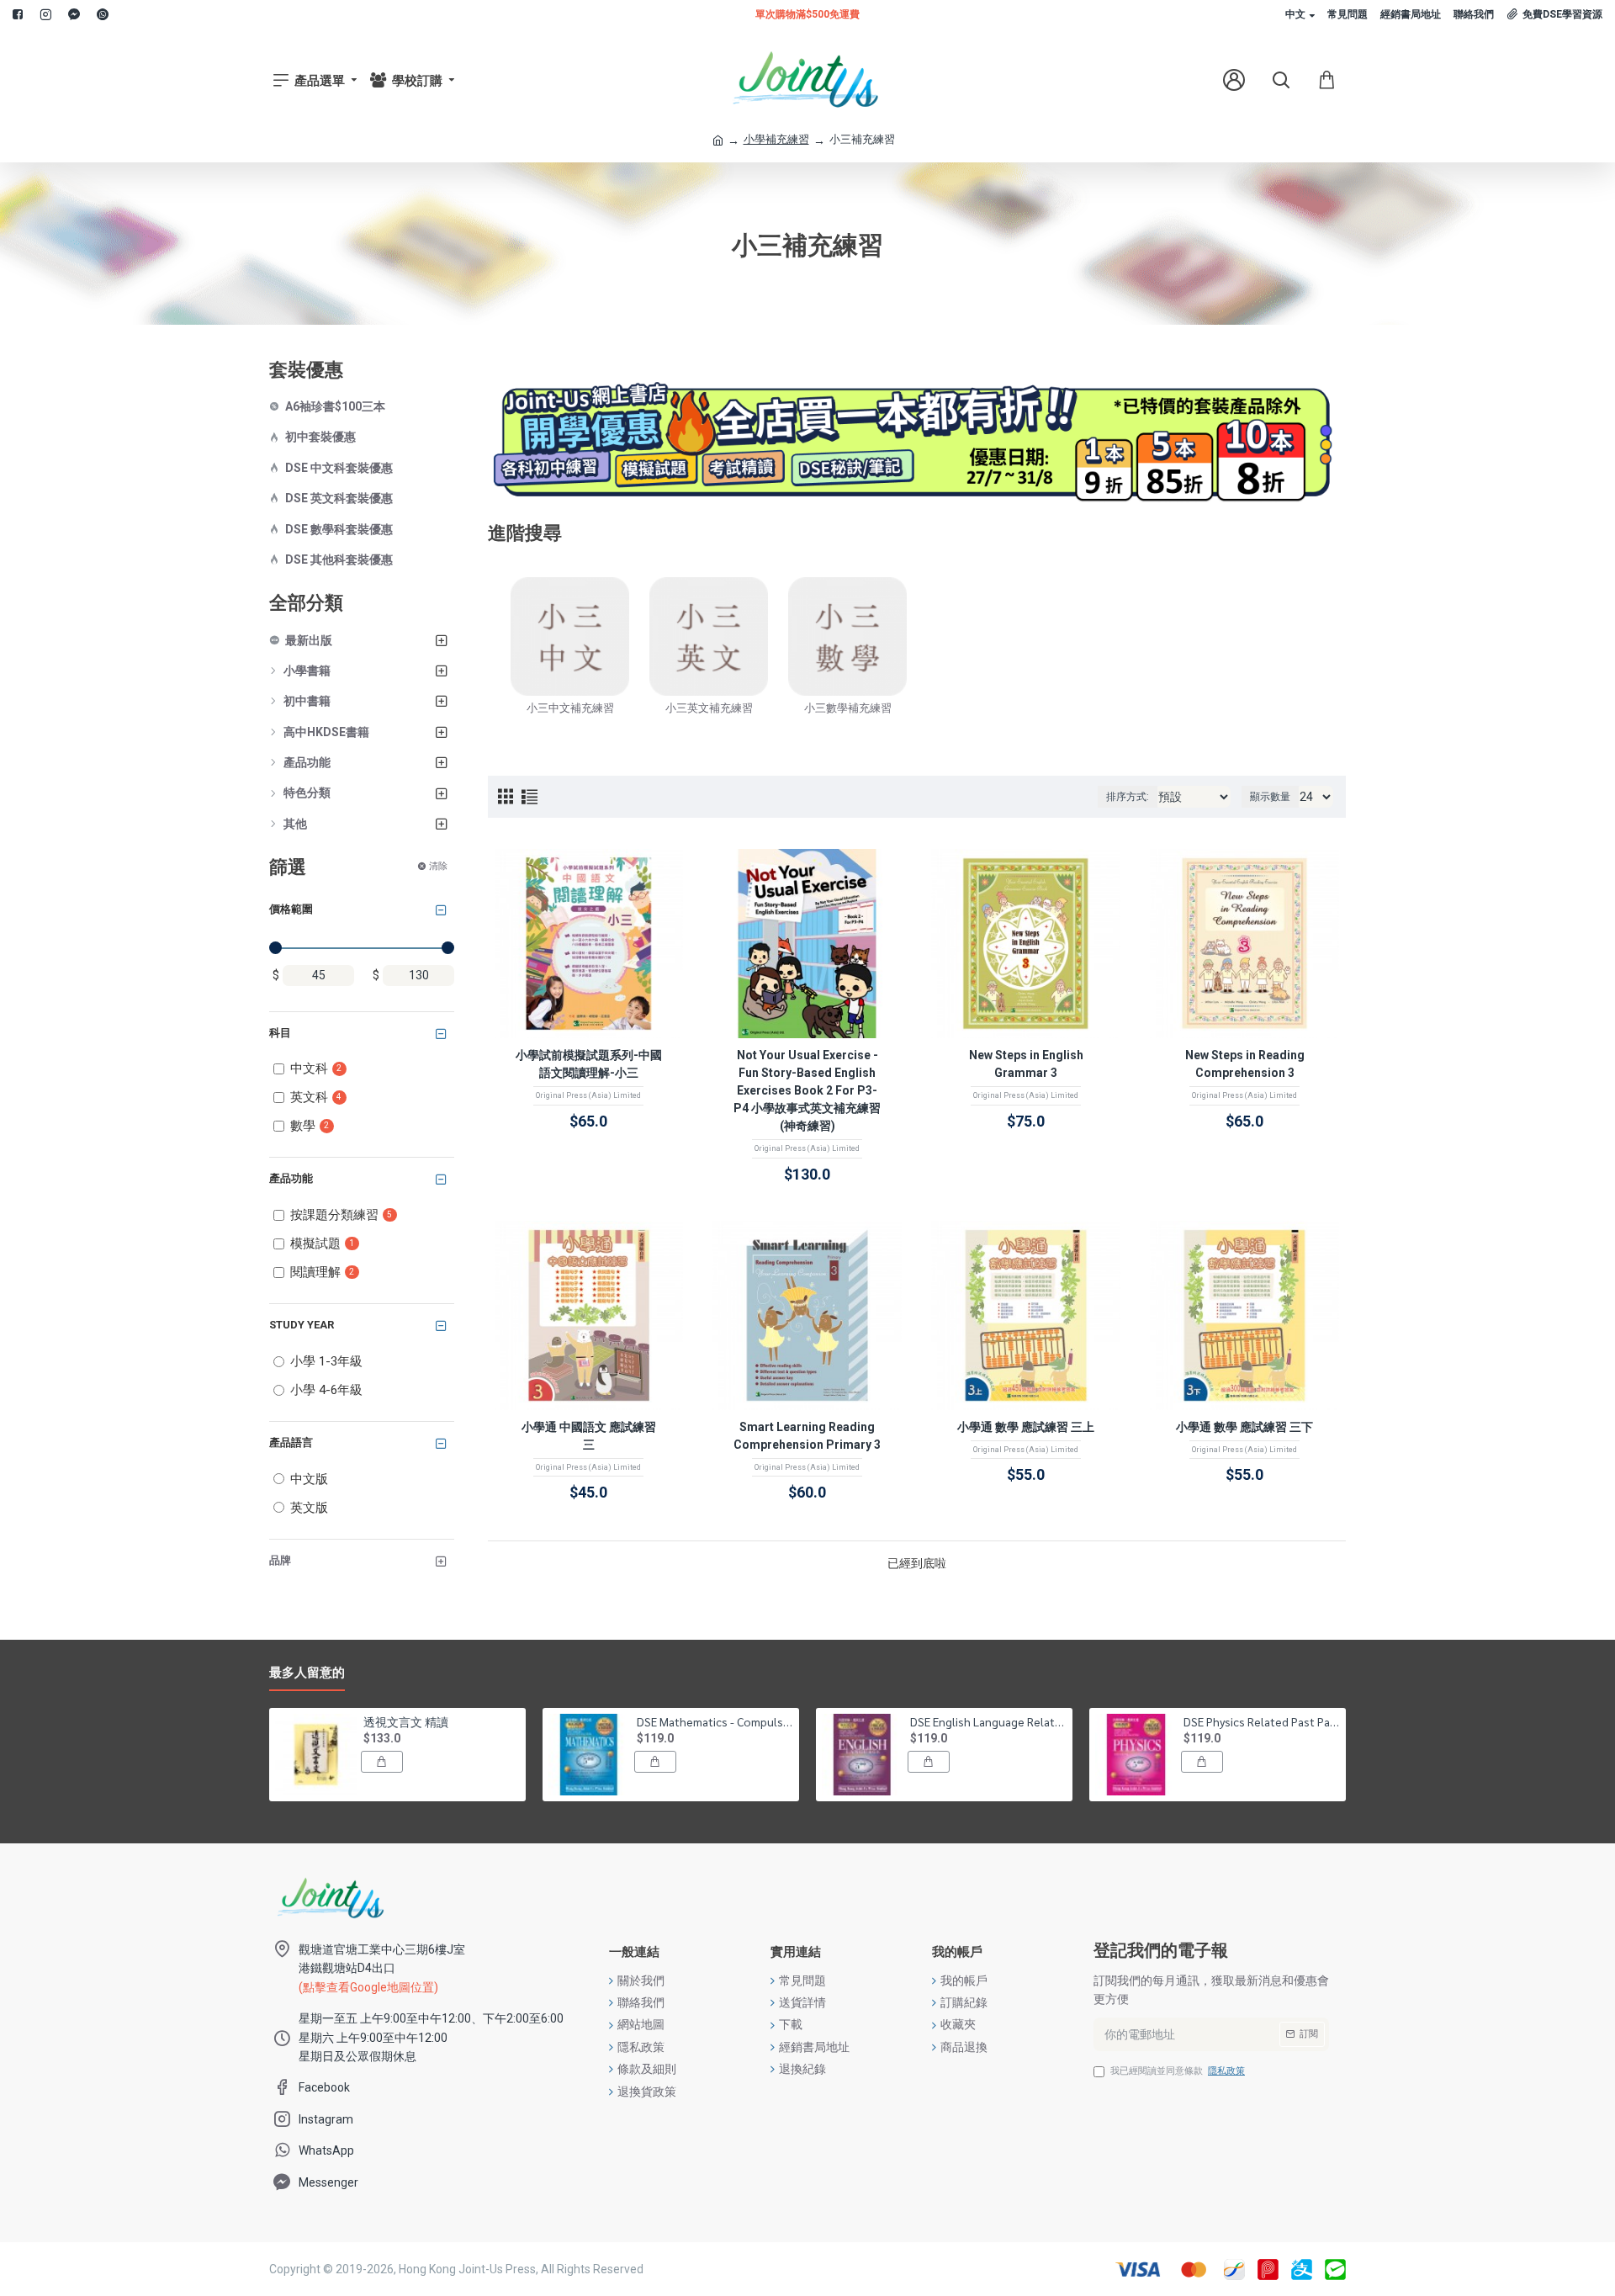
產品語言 (291, 1442)
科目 (280, 1033)
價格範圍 (291, 909)
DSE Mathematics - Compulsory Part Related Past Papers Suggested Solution (715, 1721)
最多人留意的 (307, 1673)
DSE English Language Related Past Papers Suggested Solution (988, 1721)
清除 (438, 866)
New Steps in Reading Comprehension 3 (1245, 1064)
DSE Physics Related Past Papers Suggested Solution (1262, 1721)
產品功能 (291, 1178)
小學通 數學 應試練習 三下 (1244, 1427)
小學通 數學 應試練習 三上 (1026, 1427)
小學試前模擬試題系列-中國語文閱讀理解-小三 (589, 1064)
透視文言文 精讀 (406, 1721)
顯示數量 (1270, 797)
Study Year (302, 1325)
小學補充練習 (776, 139)
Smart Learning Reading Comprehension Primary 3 (807, 1436)
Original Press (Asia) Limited (588, 1095)
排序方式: (1128, 797)
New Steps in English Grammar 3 (1026, 1064)
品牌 (280, 1560)
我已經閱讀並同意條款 (1178, 2071)
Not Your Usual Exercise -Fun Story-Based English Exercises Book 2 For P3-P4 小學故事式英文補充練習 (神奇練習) (807, 1090)
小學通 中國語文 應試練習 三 (589, 1436)
